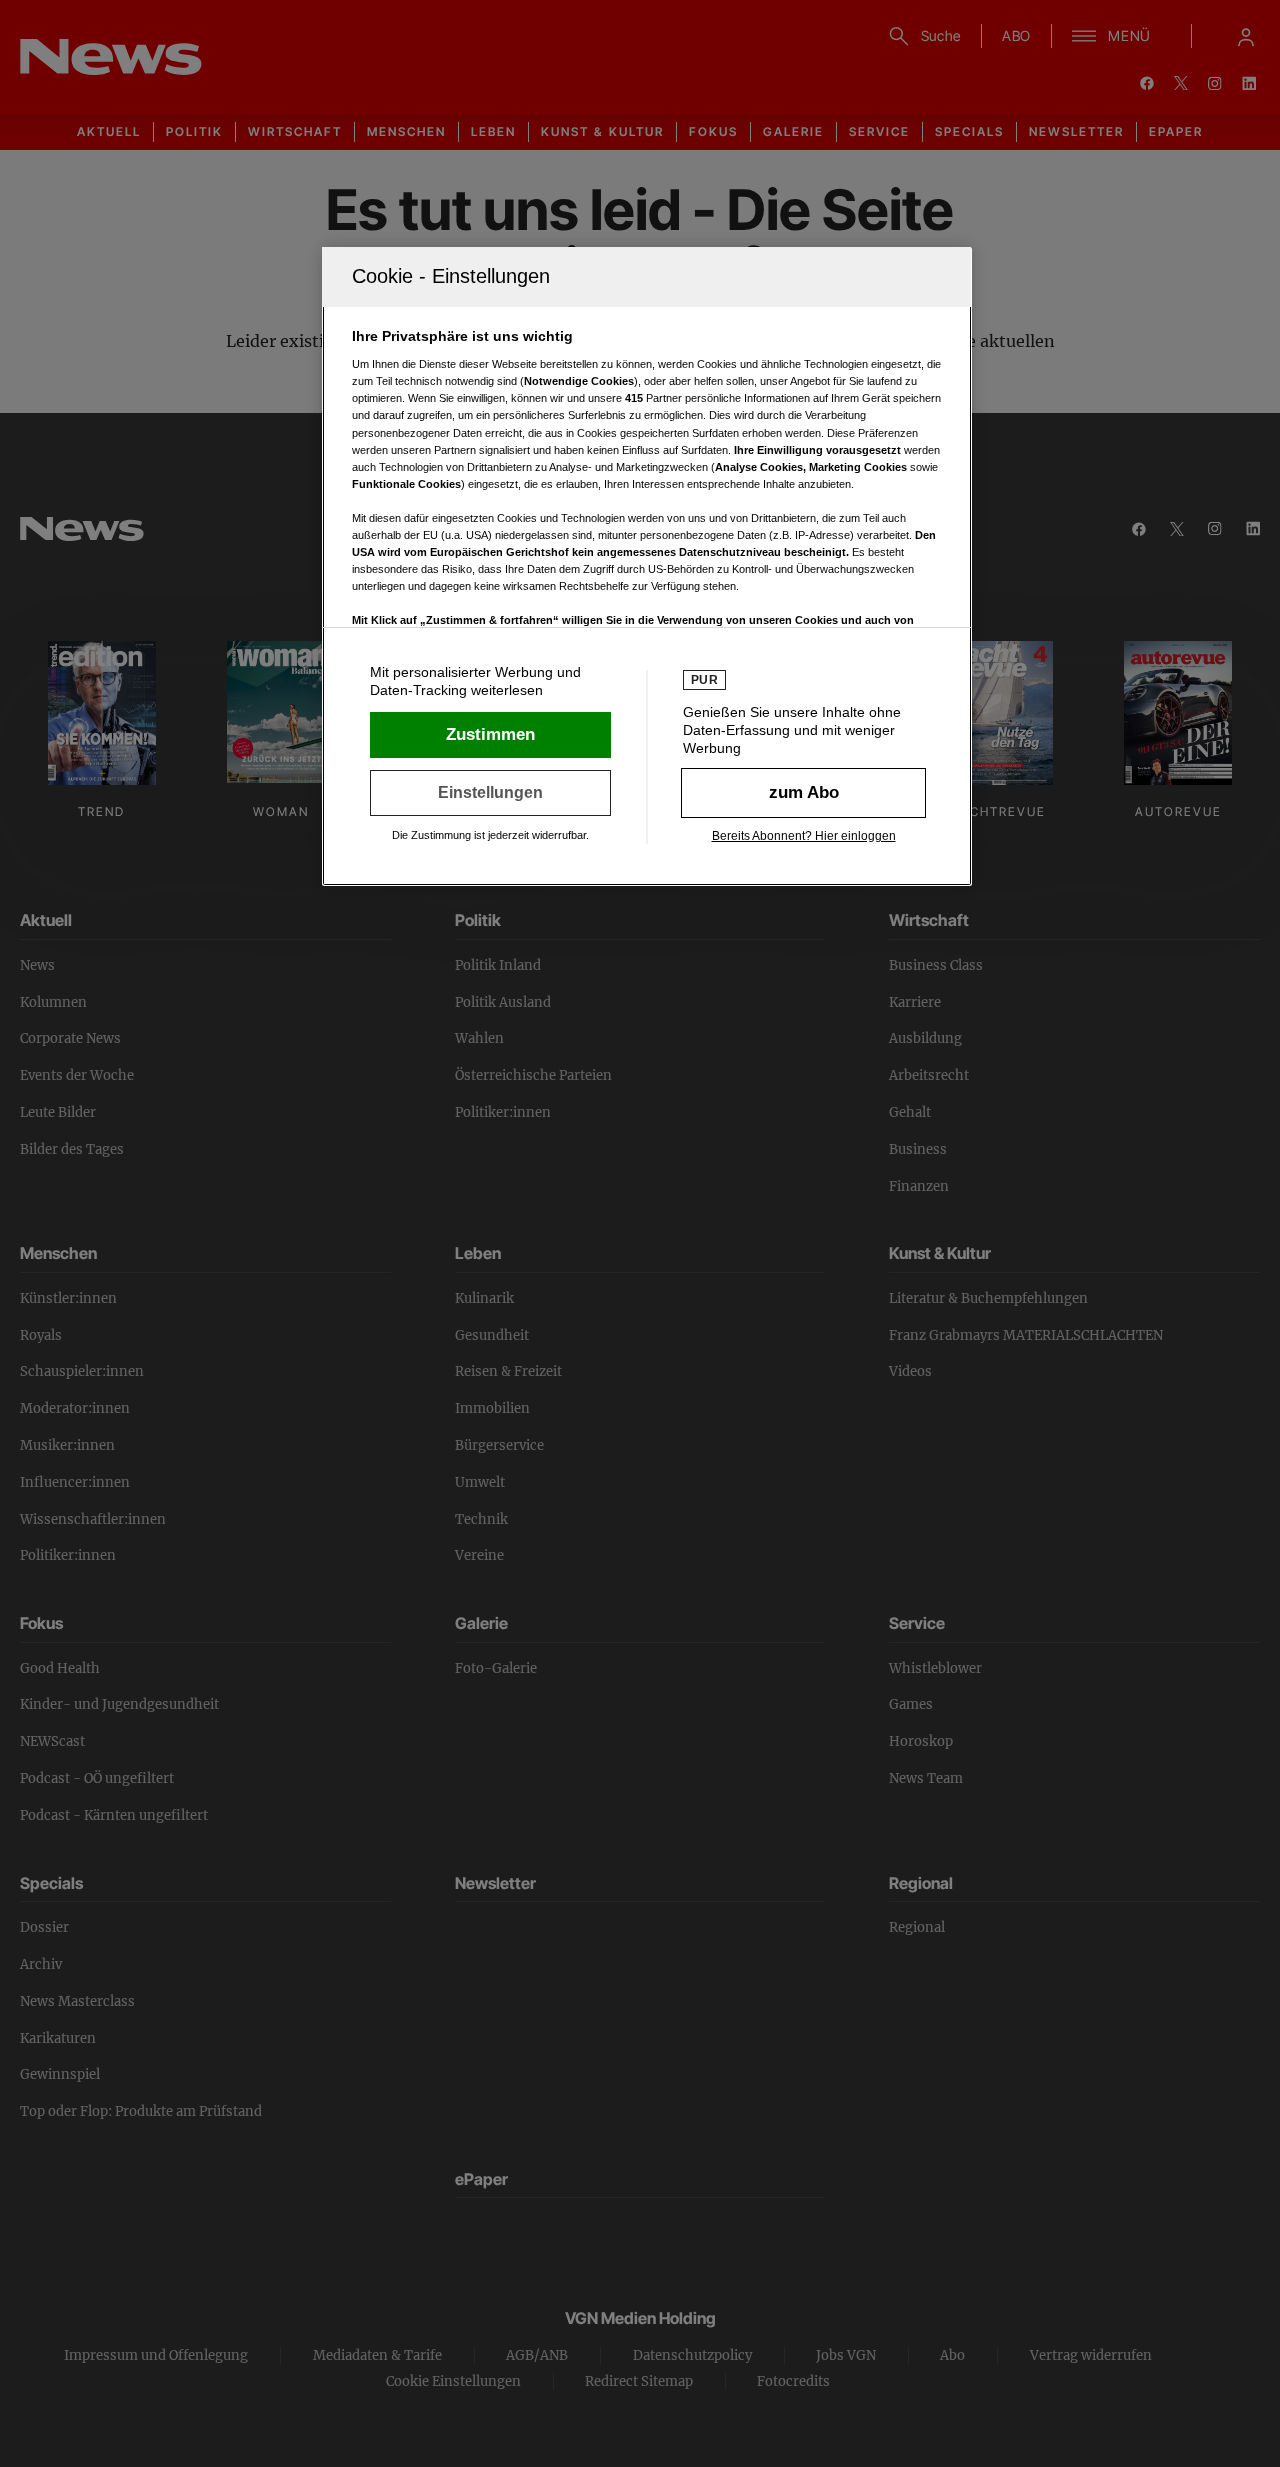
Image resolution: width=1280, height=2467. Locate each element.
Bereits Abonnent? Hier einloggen (804, 836)
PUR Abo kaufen (803, 793)
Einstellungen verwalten (490, 793)
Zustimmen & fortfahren (490, 735)
